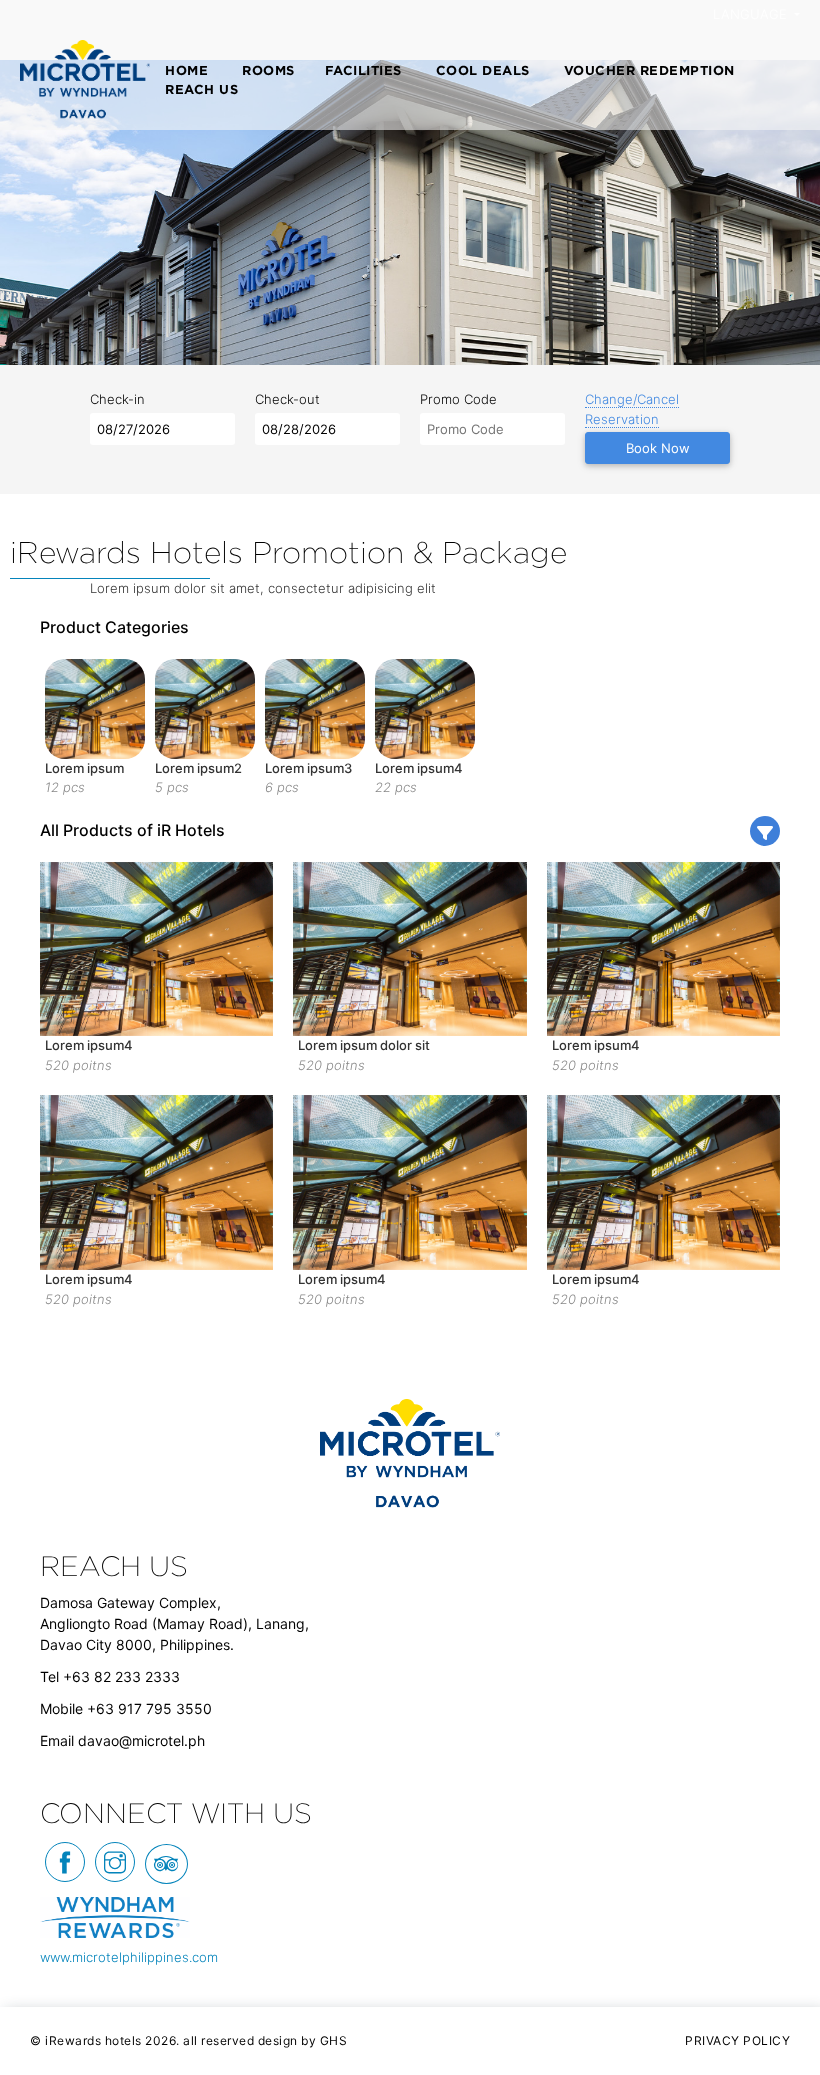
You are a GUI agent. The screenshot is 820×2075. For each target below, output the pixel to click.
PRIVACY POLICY (737, 2040)
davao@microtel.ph (141, 1740)
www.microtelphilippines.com (129, 1957)
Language (752, 14)
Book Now (658, 448)
